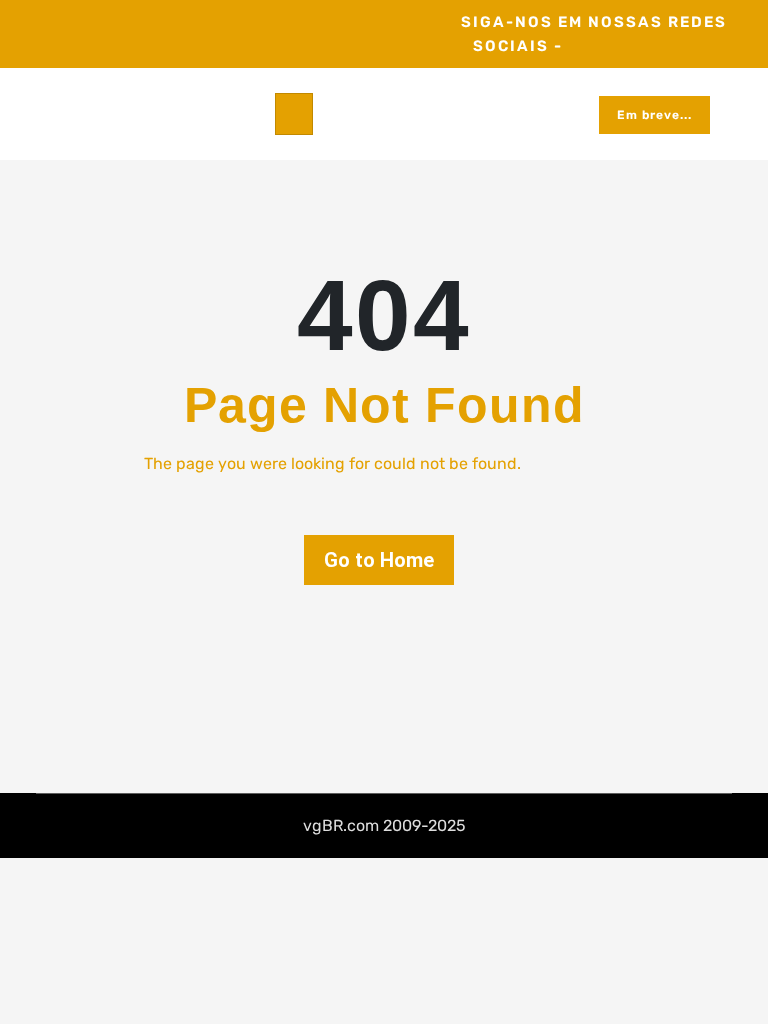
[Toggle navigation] (294, 114)
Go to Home (379, 560)
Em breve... (654, 115)
